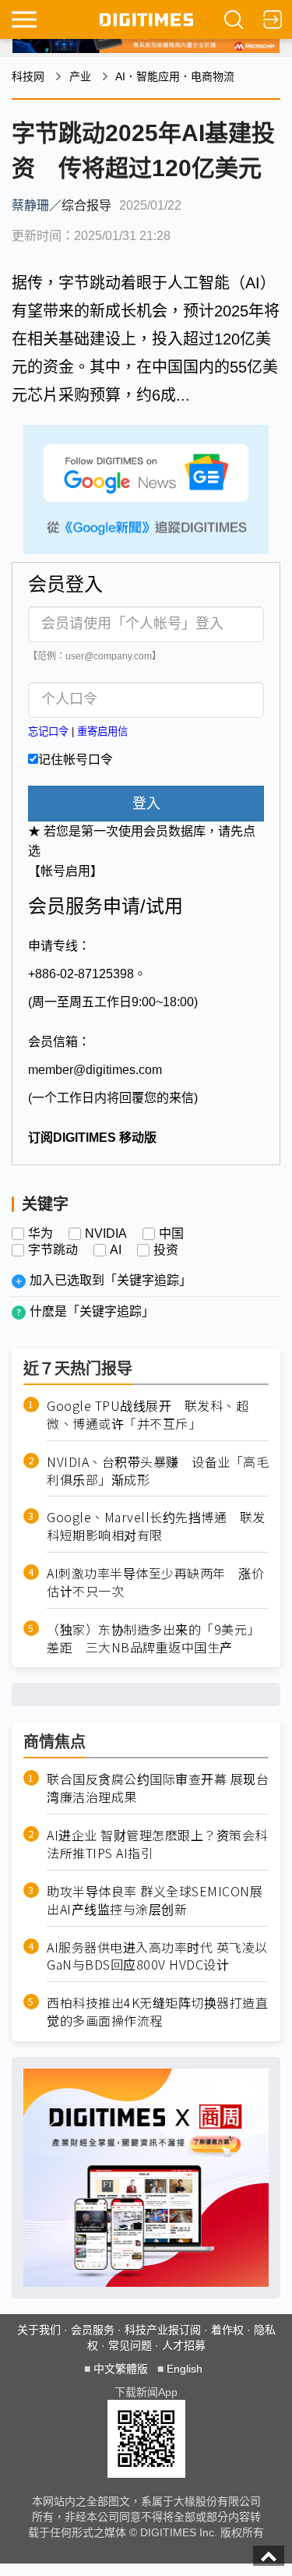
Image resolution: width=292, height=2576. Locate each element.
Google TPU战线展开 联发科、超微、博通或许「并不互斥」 (148, 1415)
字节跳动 (53, 1250)
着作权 (227, 2330)
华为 (40, 1234)
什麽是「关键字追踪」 (92, 1311)
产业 (80, 76)
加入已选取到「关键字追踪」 (111, 1280)
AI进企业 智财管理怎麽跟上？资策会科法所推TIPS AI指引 (157, 1844)
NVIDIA (106, 1234)
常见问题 (130, 2345)
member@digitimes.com (95, 1070)
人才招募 (184, 2345)
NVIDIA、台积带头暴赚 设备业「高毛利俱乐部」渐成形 (158, 1471)
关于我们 (39, 2330)
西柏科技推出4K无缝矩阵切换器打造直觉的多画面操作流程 (157, 2012)
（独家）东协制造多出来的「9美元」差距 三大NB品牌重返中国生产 (153, 1638)
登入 (146, 804)
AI (116, 1250)
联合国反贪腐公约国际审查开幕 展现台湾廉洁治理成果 (158, 1788)
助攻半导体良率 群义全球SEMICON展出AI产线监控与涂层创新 (155, 1900)
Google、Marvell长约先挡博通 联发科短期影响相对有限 (156, 1526)
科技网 (28, 76)
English (185, 2369)
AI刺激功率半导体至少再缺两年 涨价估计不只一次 (155, 1582)
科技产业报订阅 (163, 2330)
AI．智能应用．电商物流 (175, 76)
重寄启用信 (102, 731)
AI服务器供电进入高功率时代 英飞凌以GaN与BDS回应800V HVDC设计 (157, 1956)
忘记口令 (48, 731)
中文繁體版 (121, 2369)
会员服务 (93, 2330)
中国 (171, 1234)
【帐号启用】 (65, 871)
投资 (166, 1250)
